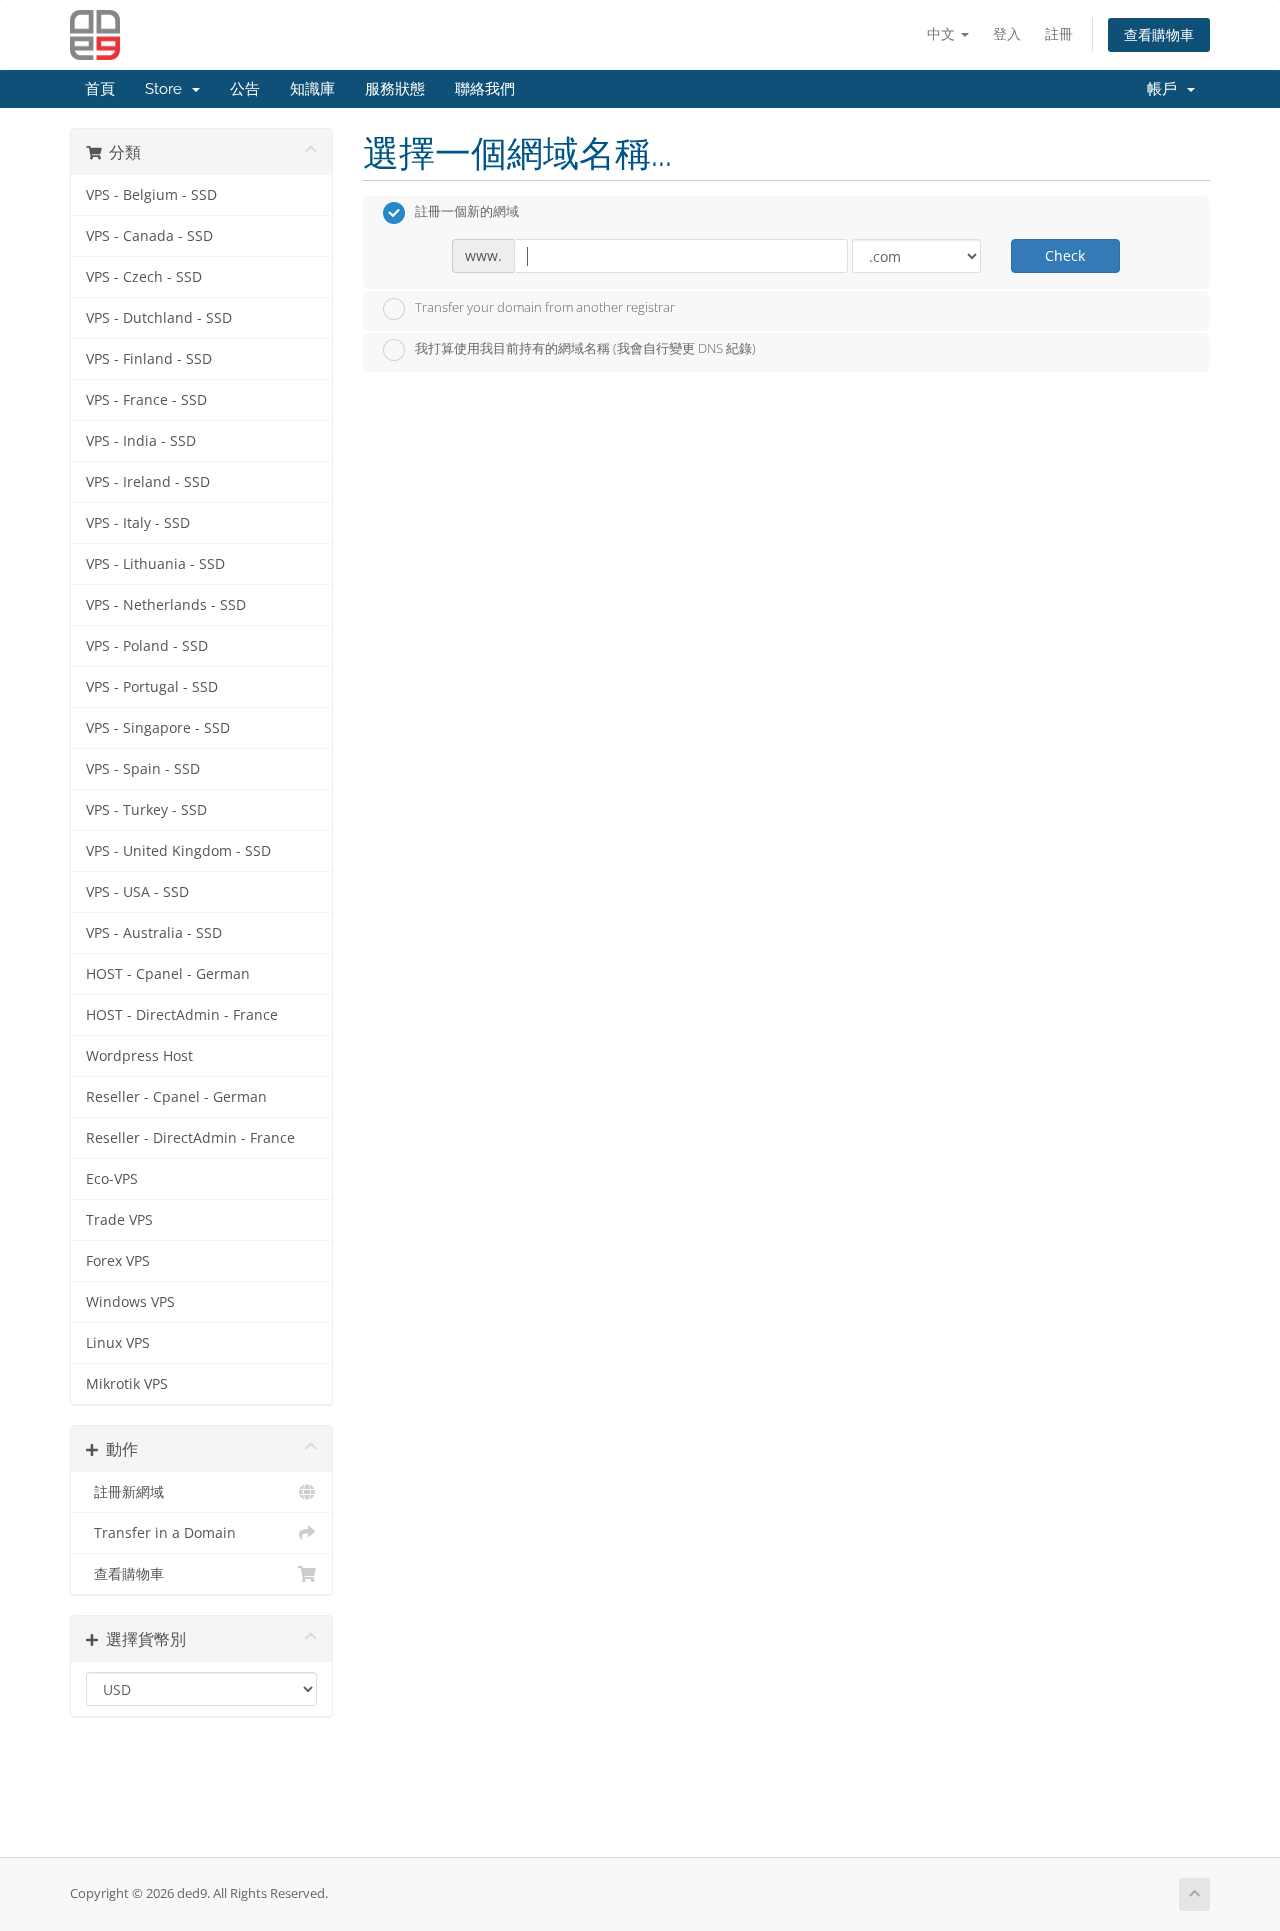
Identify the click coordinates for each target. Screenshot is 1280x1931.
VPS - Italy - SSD (138, 523)
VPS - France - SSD (146, 400)
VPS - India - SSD (141, 441)
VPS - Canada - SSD (149, 236)
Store (167, 89)
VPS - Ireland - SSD (148, 482)
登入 (1007, 33)
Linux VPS (118, 1343)
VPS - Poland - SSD (147, 646)
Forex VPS (118, 1261)
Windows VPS (130, 1302)
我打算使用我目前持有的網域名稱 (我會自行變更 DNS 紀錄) (585, 349)
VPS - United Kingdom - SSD (178, 851)
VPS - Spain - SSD (143, 769)
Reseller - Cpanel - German (176, 1097)
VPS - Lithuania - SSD (155, 564)
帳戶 (1166, 89)
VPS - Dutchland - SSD (159, 318)
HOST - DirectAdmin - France (182, 1015)
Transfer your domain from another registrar (545, 307)
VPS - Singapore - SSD (158, 728)
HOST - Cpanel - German (168, 974)
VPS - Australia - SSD (154, 933)
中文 (943, 33)
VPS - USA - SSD (137, 892)
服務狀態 (395, 89)
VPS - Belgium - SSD (151, 195)
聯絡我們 (485, 89)
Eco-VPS (112, 1179)
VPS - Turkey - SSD (146, 810)
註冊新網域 (125, 1492)
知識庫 (312, 89)
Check (1065, 255)
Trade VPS (119, 1220)
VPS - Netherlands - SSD (166, 605)
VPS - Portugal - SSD (152, 687)
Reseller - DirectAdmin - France (190, 1138)
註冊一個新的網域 (467, 212)
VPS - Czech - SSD (144, 277)
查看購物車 (1159, 34)
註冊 (1059, 33)
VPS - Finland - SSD (149, 359)
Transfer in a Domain (161, 1533)
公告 (245, 89)
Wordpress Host (139, 1056)
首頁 (100, 89)
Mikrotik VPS (127, 1384)
